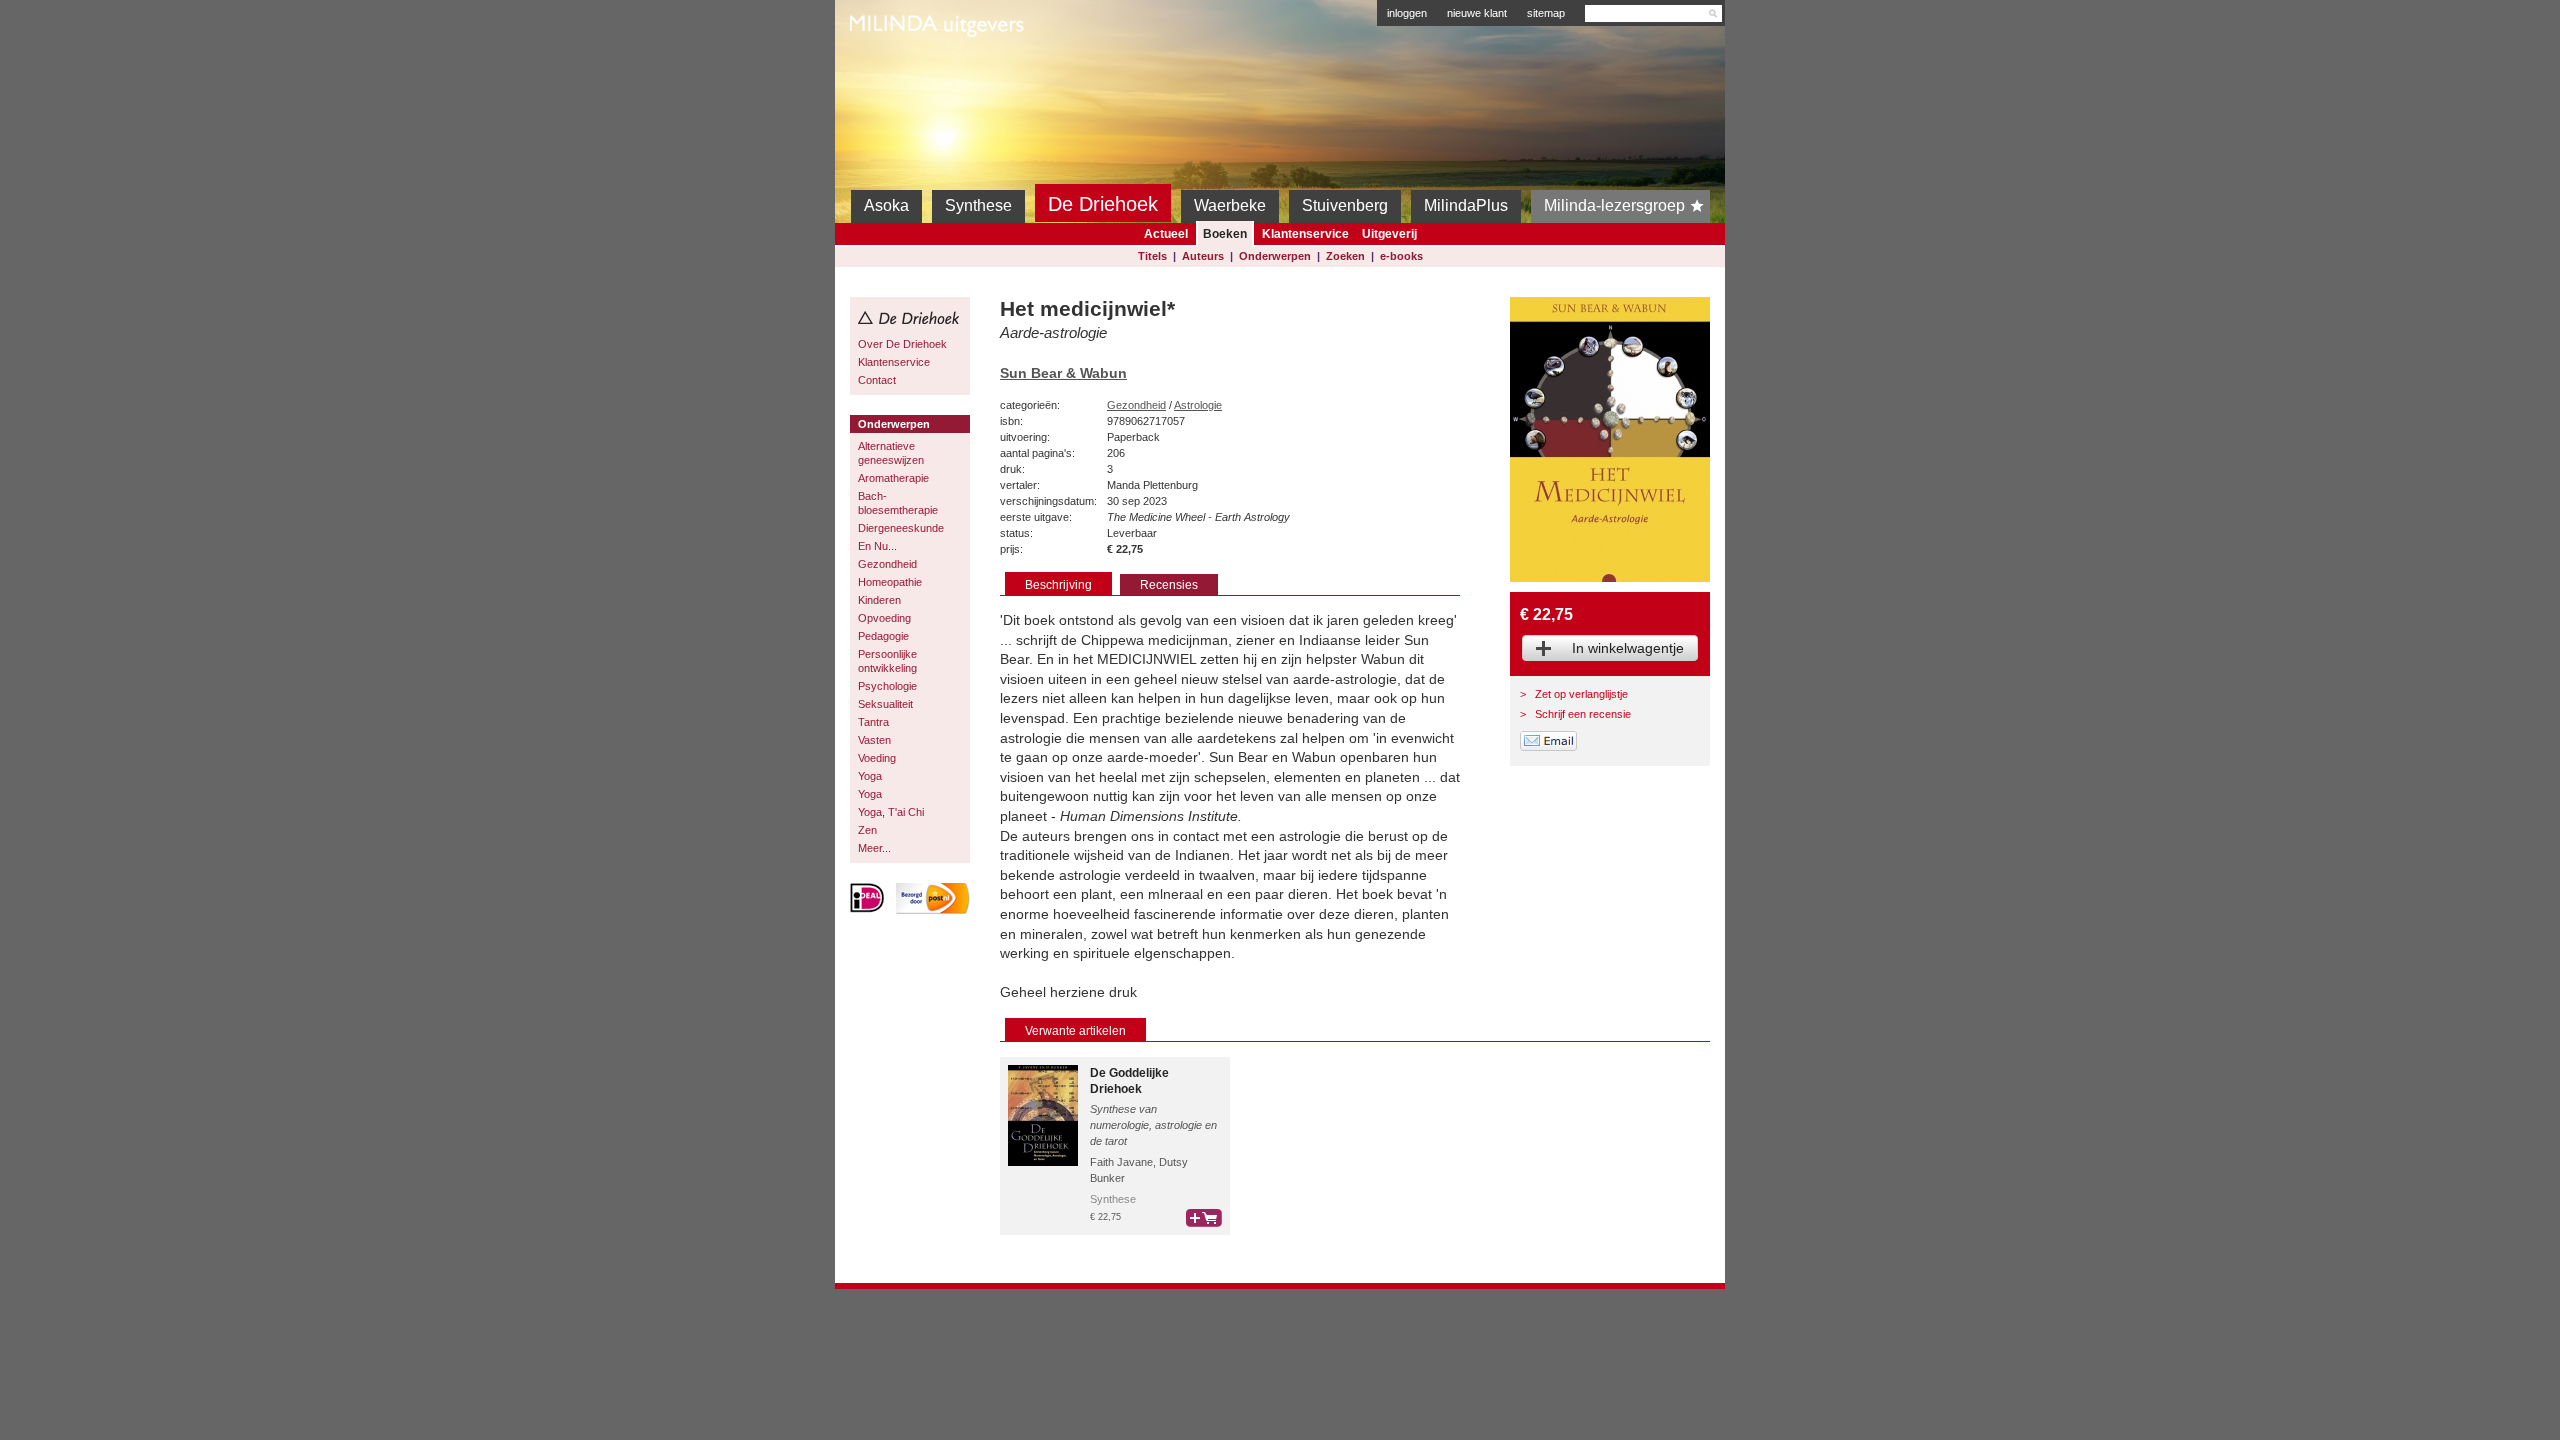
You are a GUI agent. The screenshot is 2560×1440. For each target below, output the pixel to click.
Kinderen (879, 600)
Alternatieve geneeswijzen (891, 453)
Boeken (1225, 234)
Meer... (874, 848)
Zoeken (1345, 256)
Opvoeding (884, 618)
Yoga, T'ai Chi (891, 812)
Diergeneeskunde (901, 528)
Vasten (874, 740)
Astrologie (1198, 405)
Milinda (892, 72)
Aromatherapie (893, 478)
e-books (1401, 256)
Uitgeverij (1389, 234)
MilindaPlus (1466, 205)
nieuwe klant (1477, 13)
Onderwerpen (1275, 256)
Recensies (1169, 585)
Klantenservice (1305, 234)
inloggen (1407, 13)
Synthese (978, 205)
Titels (1152, 256)
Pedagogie (883, 636)
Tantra (873, 722)
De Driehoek (1103, 204)
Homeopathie (890, 582)
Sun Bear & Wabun (1063, 373)
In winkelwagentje (1628, 648)
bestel (1204, 1218)
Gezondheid (887, 564)
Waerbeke (1230, 205)
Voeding (877, 758)
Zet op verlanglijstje (1581, 694)
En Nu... (877, 546)
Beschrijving (1058, 585)
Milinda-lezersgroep (1614, 205)
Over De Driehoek (902, 344)
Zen (867, 830)
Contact (877, 380)
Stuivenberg (1345, 205)
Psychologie (887, 686)
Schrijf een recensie (1583, 714)
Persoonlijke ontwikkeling (887, 661)
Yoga (870, 776)
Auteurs (1203, 256)
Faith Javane (1121, 1162)
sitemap (1546, 13)
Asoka (886, 205)
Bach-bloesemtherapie (898, 503)
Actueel (1166, 234)
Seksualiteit (885, 704)
